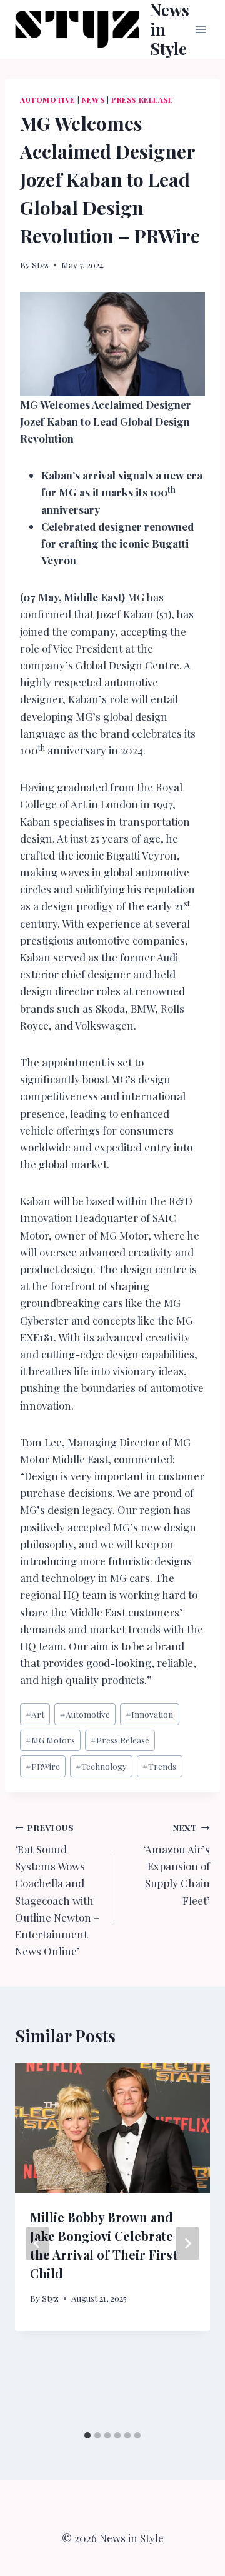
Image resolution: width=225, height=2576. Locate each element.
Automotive (47, 99)
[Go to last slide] (37, 2243)
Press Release (120, 1740)
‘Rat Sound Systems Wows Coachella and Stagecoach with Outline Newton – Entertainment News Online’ (57, 1890)
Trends (159, 1766)
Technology (101, 1766)
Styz (40, 264)
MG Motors (50, 1740)
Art (35, 1714)
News (93, 99)
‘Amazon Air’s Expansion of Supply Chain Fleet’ (177, 1864)
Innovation (149, 1714)
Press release (142, 99)
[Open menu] (201, 29)
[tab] (87, 2435)
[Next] (187, 2243)
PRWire (43, 1766)
